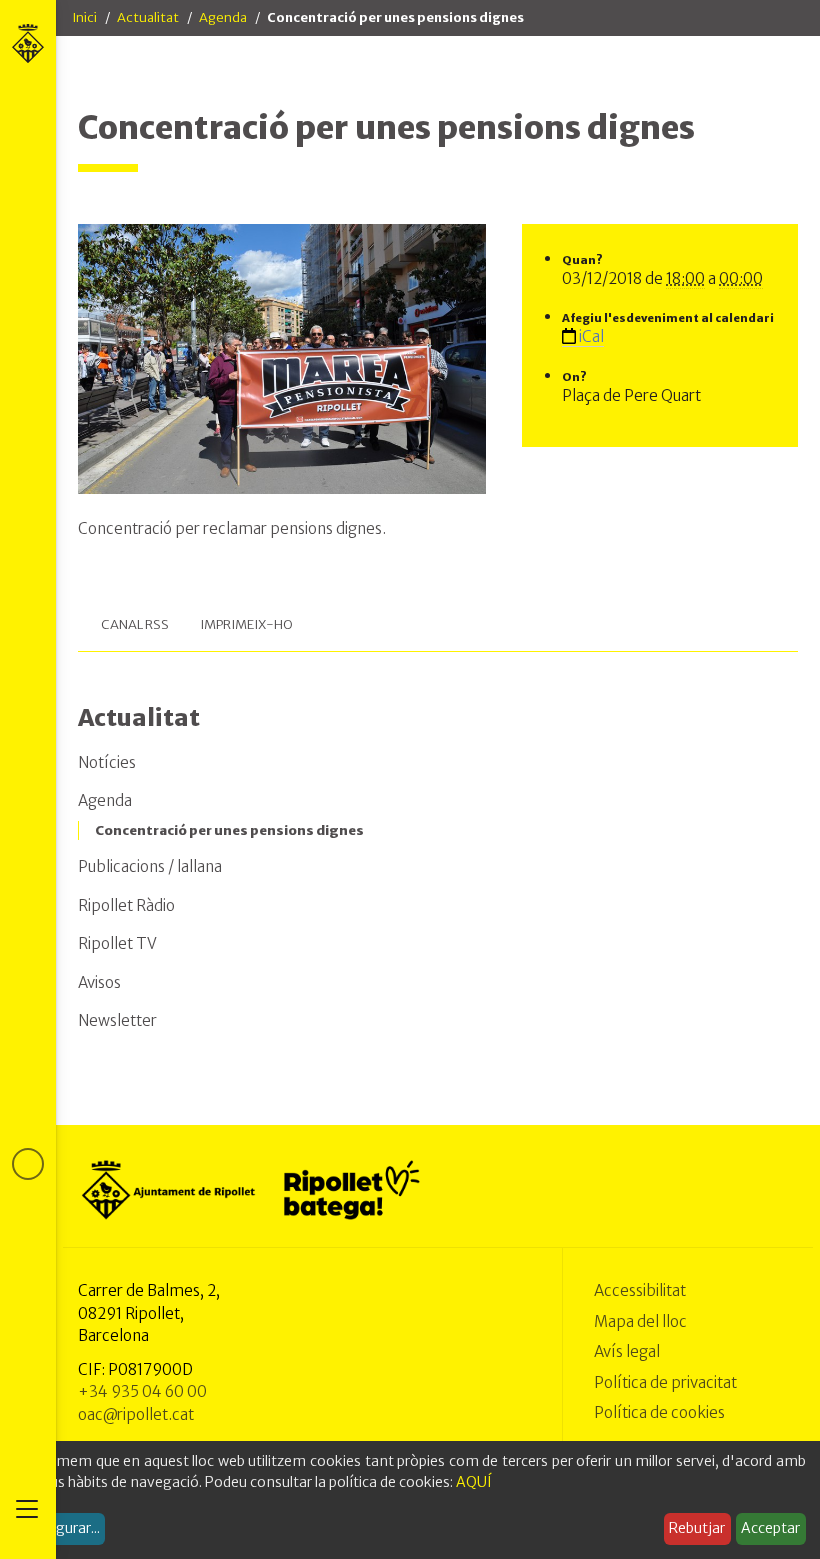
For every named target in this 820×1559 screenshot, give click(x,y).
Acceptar (770, 1528)
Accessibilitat (640, 1290)
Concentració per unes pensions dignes (229, 830)
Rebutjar (697, 1528)
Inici (84, 17)
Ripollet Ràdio (126, 905)
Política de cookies (659, 1412)
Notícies (107, 762)
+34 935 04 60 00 (142, 1391)
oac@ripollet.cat (136, 1414)
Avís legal (627, 1351)
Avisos (99, 982)
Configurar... (60, 1528)
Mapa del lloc (640, 1321)
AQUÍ (474, 1482)
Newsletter (117, 1020)
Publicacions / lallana (150, 866)
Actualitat (148, 17)
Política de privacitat (665, 1382)
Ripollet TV (117, 943)
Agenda (223, 17)
